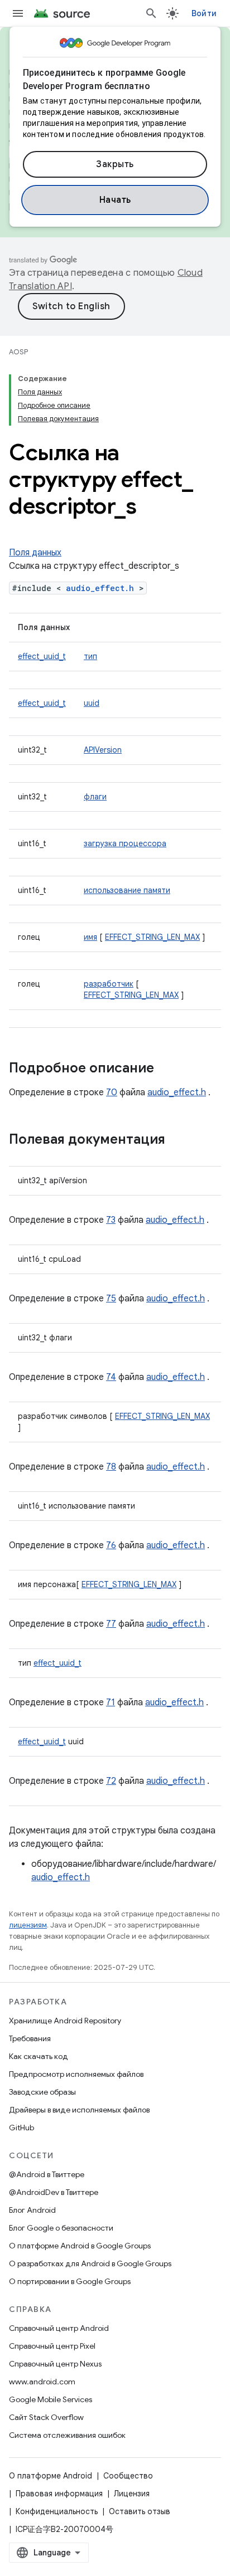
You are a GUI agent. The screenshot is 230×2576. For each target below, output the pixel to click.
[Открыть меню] (18, 13)
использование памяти (127, 890)
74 (111, 1377)
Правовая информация (59, 2494)
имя (90, 937)
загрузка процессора (125, 843)
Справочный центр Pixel (52, 2346)
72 (111, 1781)
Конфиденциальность (57, 2511)
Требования (30, 2038)
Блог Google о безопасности (61, 2228)
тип (90, 656)
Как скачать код (39, 2056)
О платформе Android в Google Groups (80, 2246)
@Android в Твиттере (47, 2174)
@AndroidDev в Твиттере (54, 2192)
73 (111, 1220)
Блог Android (32, 2210)
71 (111, 1702)
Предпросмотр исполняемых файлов (76, 2074)
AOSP (18, 352)
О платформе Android (51, 2476)
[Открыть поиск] (151, 13)
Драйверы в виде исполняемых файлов (79, 2110)
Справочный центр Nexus (55, 2364)
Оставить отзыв (140, 2511)
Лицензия (132, 2494)
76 (111, 1545)
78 (111, 1467)
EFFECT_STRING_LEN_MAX (152, 937)
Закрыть (115, 164)
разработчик (109, 984)
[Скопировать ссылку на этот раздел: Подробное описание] (165, 1069)
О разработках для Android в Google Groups (90, 2263)
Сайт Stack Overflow (46, 2417)
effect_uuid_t (42, 656)
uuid (92, 703)
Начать (115, 200)
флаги (95, 797)
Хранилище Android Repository (65, 2021)
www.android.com (42, 2382)
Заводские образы (42, 2092)
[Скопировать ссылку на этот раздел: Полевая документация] (176, 1140)
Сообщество (128, 2476)
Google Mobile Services (51, 2399)
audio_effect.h (100, 588)
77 (111, 1624)
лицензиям (28, 1925)
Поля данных (35, 553)
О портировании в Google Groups (70, 2281)
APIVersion (103, 750)
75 (111, 1299)
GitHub (21, 2128)
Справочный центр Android (59, 2328)
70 (112, 1092)
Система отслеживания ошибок (67, 2435)
